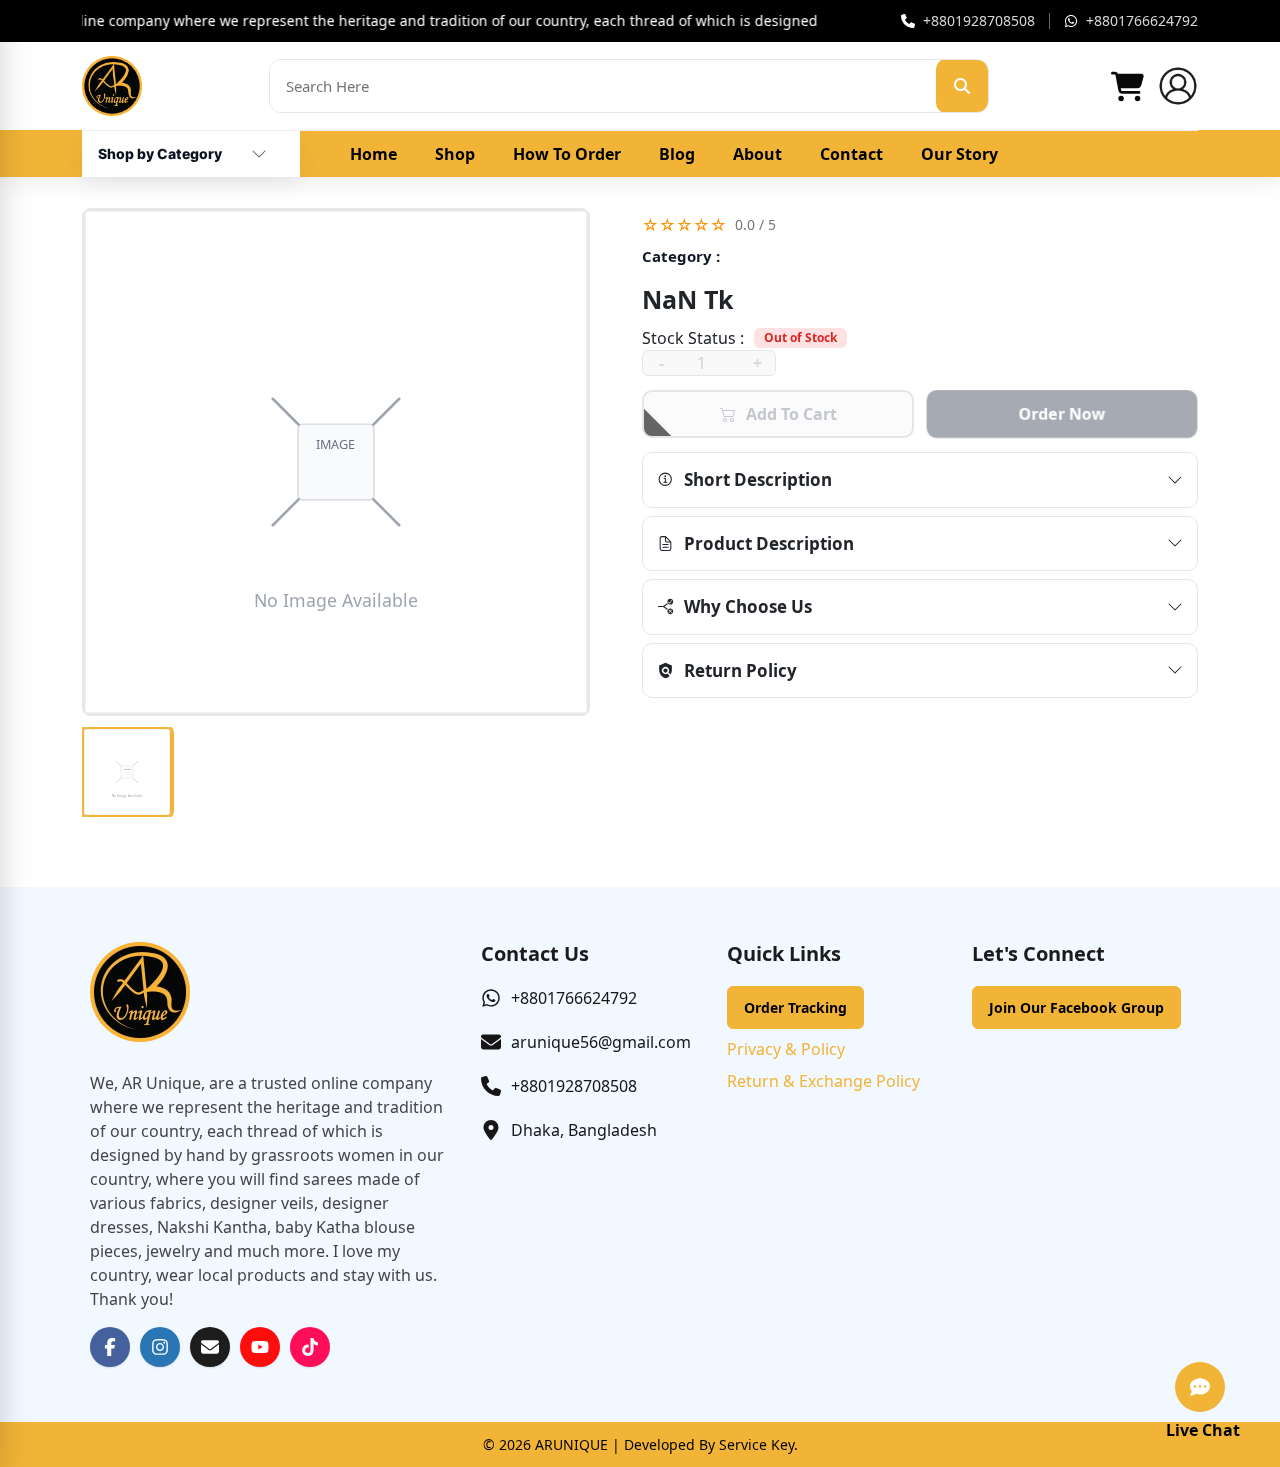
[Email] (210, 1347)
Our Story (959, 154)
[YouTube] (260, 1347)
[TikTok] (310, 1347)
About (757, 154)
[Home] (112, 86)
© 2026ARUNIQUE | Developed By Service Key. (640, 1444)
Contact (851, 154)
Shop (455, 154)
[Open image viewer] (336, 462)
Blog (677, 154)
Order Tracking (795, 1007)
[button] (920, 224)
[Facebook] (110, 1347)
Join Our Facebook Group (1076, 1007)
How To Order (567, 154)
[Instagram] (160, 1347)
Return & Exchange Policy (823, 1081)
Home (373, 154)
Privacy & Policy (786, 1049)
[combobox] (160, 146)
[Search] (962, 86)
